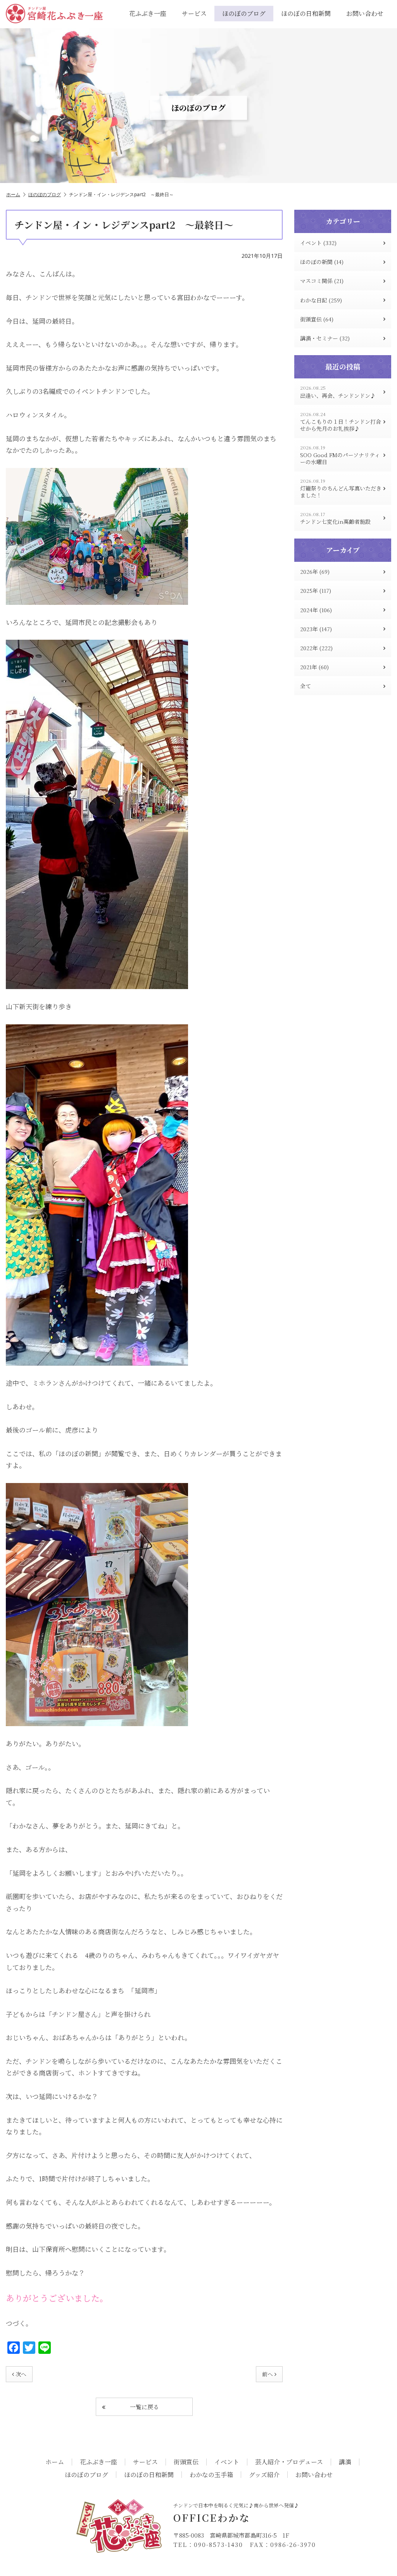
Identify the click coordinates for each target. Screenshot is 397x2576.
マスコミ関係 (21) (322, 281)
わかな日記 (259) (321, 300)
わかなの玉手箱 (211, 2475)
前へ (268, 2374)
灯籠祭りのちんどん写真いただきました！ (341, 488)
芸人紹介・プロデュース (289, 2462)
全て (306, 686)
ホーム (13, 194)
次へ (21, 2374)
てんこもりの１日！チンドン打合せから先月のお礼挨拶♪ (341, 422)
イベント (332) (318, 243)
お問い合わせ (365, 13)
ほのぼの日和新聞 (306, 13)
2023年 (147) (316, 629)
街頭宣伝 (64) (317, 319)
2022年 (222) (316, 648)
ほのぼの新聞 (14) (322, 262)
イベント (227, 2462)
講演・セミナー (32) (325, 338)
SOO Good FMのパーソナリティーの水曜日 (340, 455)
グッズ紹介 (264, 2475)
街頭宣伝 (186, 2462)
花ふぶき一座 (148, 13)
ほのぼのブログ (244, 13)
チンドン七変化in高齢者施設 (335, 518)
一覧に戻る (144, 2407)
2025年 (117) (316, 590)
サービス (194, 13)
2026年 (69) (315, 571)
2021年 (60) (314, 667)
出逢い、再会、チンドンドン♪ (338, 392)
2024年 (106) (316, 610)
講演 (345, 2462)
